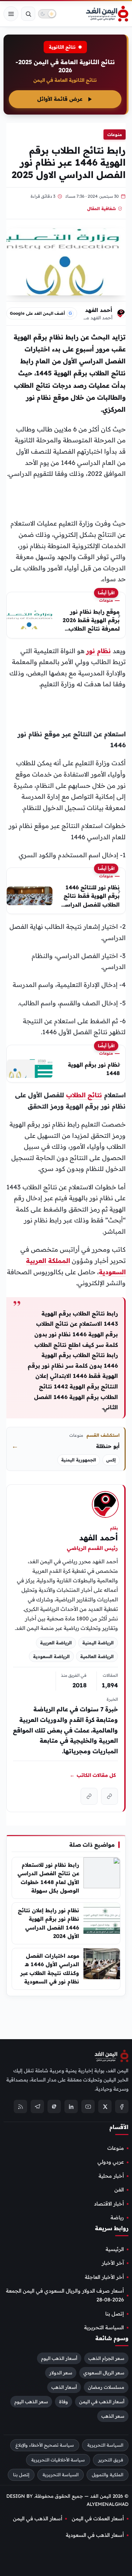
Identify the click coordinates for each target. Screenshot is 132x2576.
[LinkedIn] (71, 2106)
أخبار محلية (111, 2176)
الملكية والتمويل (108, 2474)
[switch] (47, 14)
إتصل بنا (115, 2313)
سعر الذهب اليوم (31, 2402)
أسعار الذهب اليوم (59, 2358)
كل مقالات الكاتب (93, 1775)
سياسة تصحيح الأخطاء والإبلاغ (45, 2445)
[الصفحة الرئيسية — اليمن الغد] (107, 14)
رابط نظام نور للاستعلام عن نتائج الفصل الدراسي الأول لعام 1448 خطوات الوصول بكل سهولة (48, 1878)
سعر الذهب (113, 2416)
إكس (111, 1460)
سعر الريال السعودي (104, 2373)
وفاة (64, 2402)
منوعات (115, 134)
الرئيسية (115, 2249)
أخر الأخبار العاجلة (104, 2277)
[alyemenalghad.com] (109, 1796)
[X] (105, 2106)
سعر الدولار (61, 2373)
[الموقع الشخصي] (89, 1796)
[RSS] (20, 2106)
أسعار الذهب (64, 2387)
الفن (119, 2190)
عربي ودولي (111, 2162)
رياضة (117, 2218)
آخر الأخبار (113, 2263)
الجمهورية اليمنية (79, 1460)
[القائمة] (11, 14)
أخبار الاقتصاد (109, 2203)
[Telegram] (37, 2106)
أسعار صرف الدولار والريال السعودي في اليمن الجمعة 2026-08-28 (65, 2295)
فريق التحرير (111, 2460)
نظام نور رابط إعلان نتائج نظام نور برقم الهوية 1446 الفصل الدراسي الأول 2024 (49, 1923)
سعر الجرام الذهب (106, 2358)
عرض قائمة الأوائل (60, 99)
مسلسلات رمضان (106, 2387)
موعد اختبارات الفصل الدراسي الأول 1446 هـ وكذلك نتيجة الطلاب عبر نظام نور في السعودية (50, 1969)
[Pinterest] (54, 2106)
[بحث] (28, 14)
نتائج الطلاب (84, 1095)
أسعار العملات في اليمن (98, 2518)
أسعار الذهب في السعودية (95, 2535)
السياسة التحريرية (104, 2327)
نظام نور (99, 651)
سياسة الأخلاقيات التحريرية (58, 2460)
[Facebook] (122, 2106)
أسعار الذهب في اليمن (102, 2402)
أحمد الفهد (99, 310)
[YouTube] (88, 2106)
